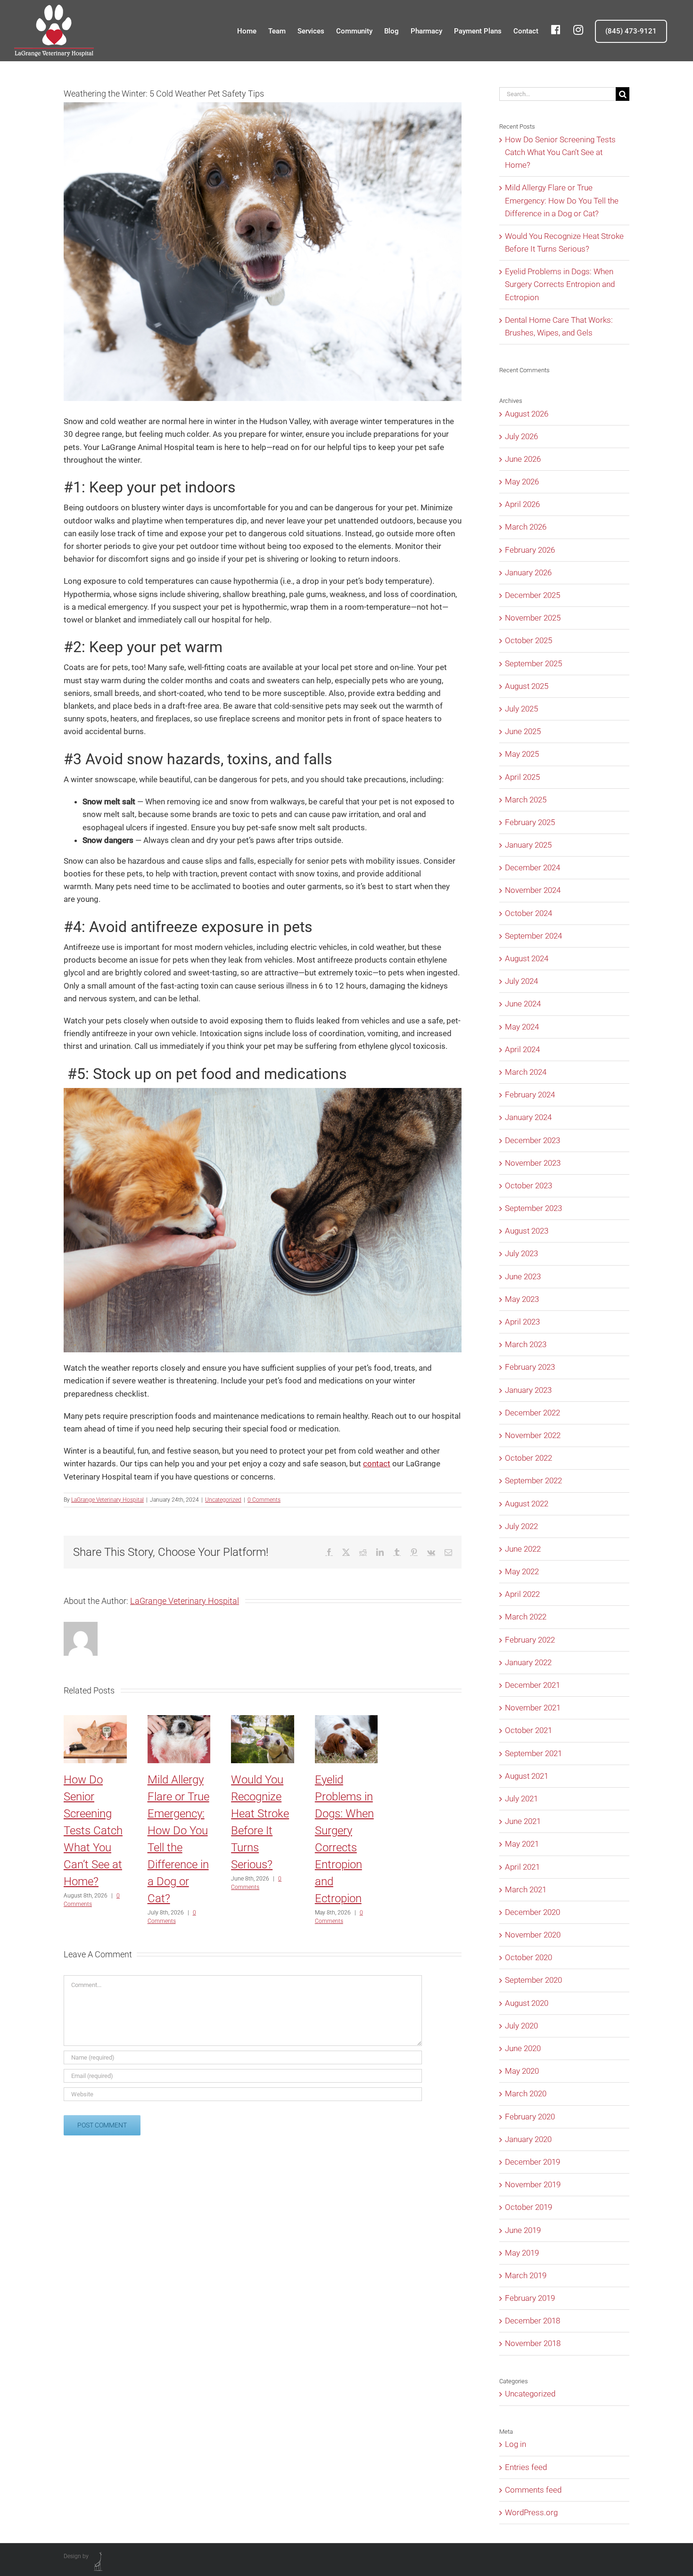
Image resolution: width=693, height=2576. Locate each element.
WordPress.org (531, 2512)
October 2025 (528, 640)
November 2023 (533, 1163)
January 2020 (528, 2139)
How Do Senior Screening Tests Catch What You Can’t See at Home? (93, 1831)
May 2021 (522, 1844)
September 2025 (533, 663)
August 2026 (527, 414)
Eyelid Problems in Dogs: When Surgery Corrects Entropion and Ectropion (560, 284)
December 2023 (532, 1140)
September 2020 (533, 1980)
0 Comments (264, 1500)
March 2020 (526, 2094)
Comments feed (533, 2490)
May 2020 (522, 2071)
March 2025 (526, 800)
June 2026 (523, 459)
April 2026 (522, 504)
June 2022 (523, 1549)
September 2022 (533, 1480)
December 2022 (532, 1413)
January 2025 (528, 845)
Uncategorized (223, 1500)
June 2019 (523, 2230)
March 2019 (526, 2275)
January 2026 (528, 572)
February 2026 (530, 550)
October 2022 (528, 1458)
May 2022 (522, 1571)
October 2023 (528, 1186)
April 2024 (522, 1049)
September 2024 (533, 936)
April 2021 (522, 1867)
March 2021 (526, 1889)
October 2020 (528, 1957)
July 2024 (521, 981)
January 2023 (528, 1390)
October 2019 (528, 2207)
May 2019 (522, 2253)
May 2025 (522, 754)
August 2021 (527, 1776)
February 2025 (530, 822)
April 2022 (522, 1594)
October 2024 (528, 913)
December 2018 (532, 2321)
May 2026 (522, 482)
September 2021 (533, 1753)
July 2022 (521, 1526)
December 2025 (532, 595)
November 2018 (533, 2343)
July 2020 (521, 2026)
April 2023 (522, 1322)
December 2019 (532, 2162)
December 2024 (532, 867)
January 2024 (528, 1117)
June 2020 (523, 2048)
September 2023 (533, 1208)
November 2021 (533, 1708)
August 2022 (527, 1504)
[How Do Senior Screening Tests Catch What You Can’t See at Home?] (95, 1720)
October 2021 (528, 1730)
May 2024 (522, 1027)
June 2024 (523, 1004)
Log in (516, 2444)
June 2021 (523, 1821)
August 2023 (527, 1231)
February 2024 (530, 1095)
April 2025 (522, 777)
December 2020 (532, 1912)
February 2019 (530, 2298)
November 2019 (533, 2184)
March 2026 (526, 527)
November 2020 (533, 1935)
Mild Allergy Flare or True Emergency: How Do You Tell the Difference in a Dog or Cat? (562, 200)
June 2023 (523, 1276)
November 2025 (533, 618)
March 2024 (526, 1072)
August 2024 (527, 958)
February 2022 (530, 1640)
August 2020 (527, 2003)
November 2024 (533, 890)
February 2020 (530, 2117)
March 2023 (526, 1344)
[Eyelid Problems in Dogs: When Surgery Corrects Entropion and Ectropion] (346, 1720)
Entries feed (526, 2467)
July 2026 (521, 436)
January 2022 (528, 1662)
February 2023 (530, 1367)
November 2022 (533, 1435)
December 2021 (532, 1685)
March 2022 (526, 1617)
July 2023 (521, 1253)
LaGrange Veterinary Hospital (107, 1500)
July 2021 (521, 1799)
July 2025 (521, 709)
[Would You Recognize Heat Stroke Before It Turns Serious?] (263, 1720)
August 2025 (527, 686)
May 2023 (522, 1299)
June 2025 (523, 731)
